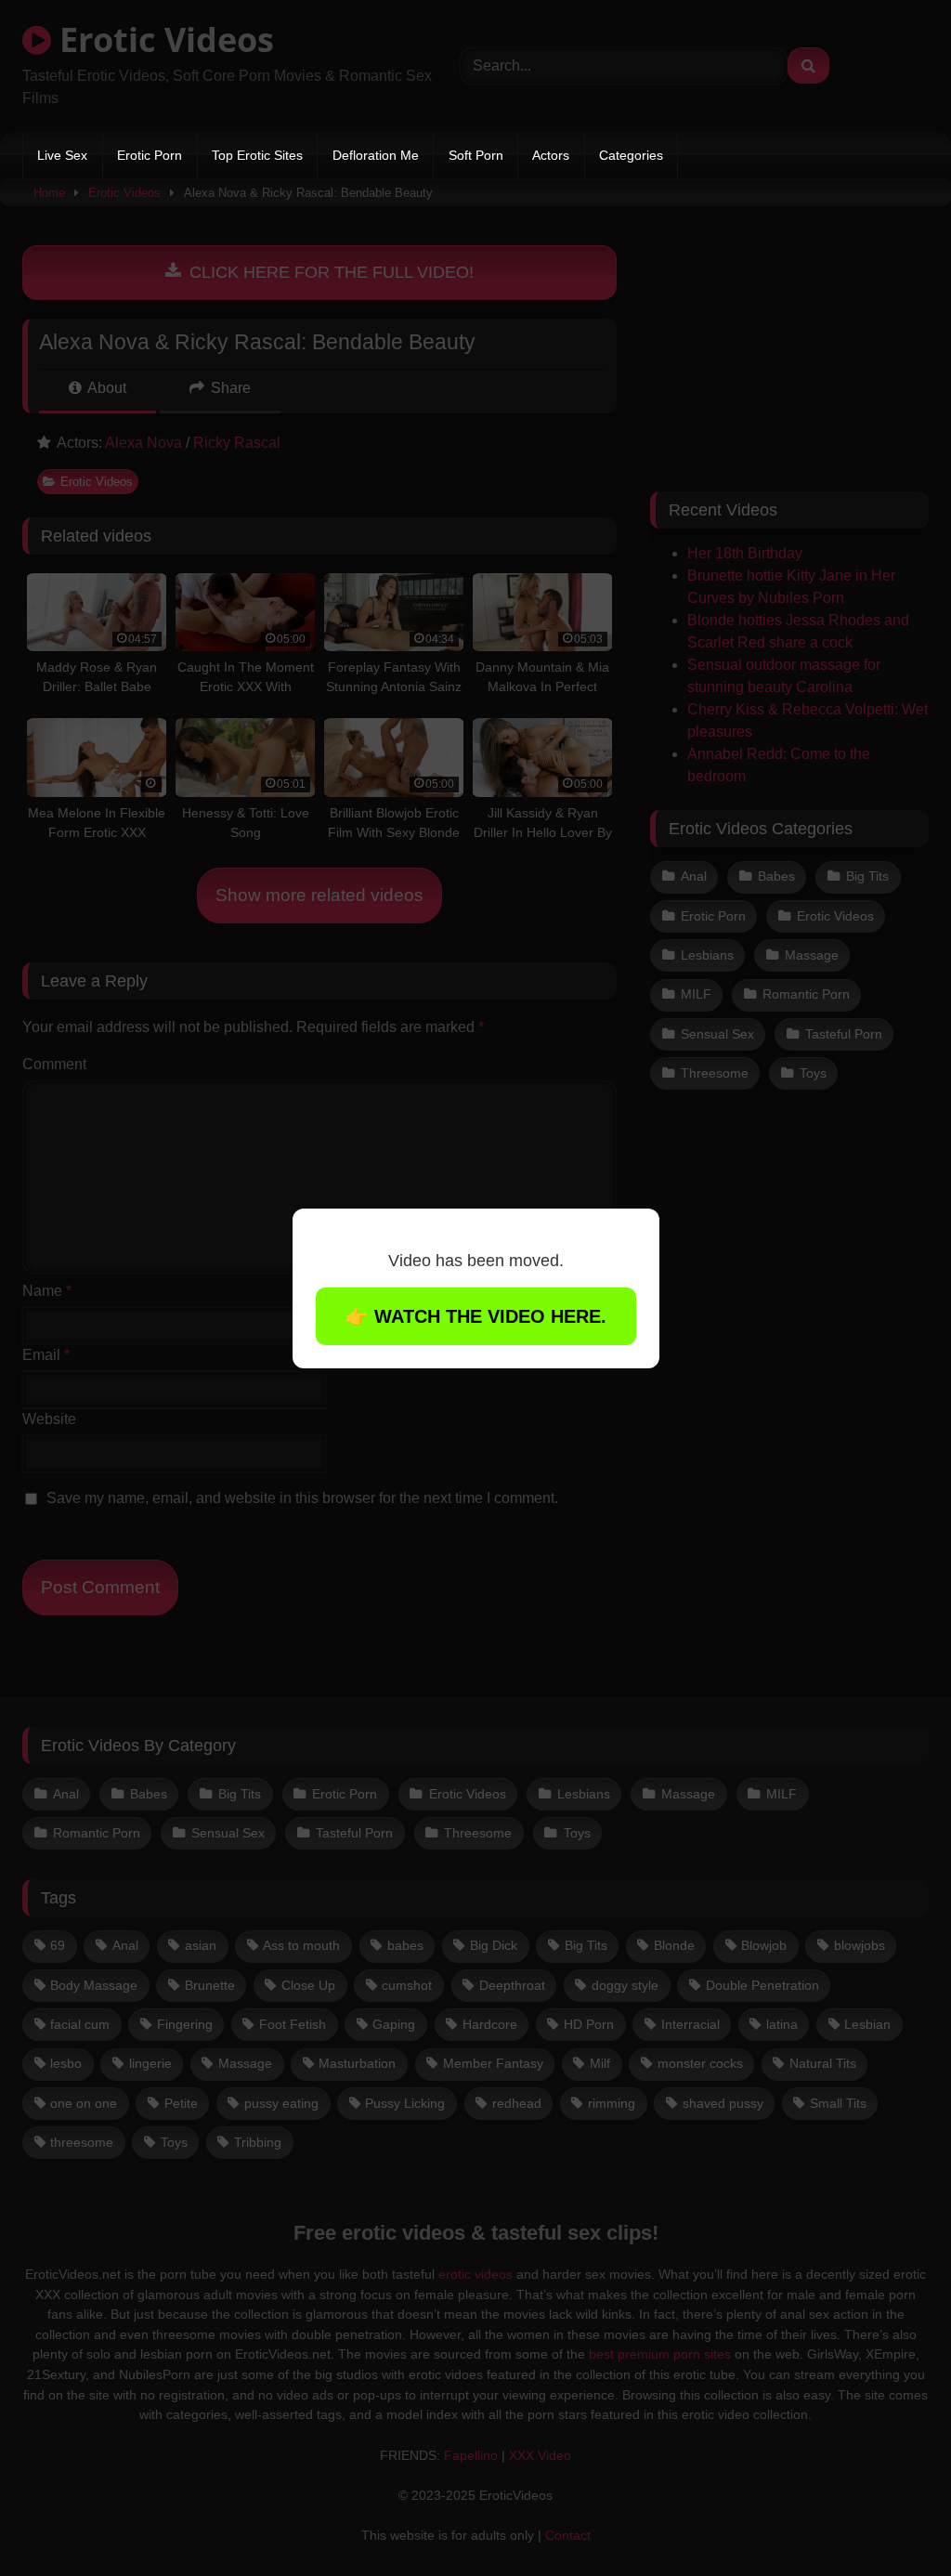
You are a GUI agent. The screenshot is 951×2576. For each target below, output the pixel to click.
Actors (551, 155)
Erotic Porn (150, 155)
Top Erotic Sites (257, 155)
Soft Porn (476, 155)
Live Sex (62, 155)
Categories (631, 155)
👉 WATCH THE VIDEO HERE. (476, 1316)
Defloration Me (376, 155)
